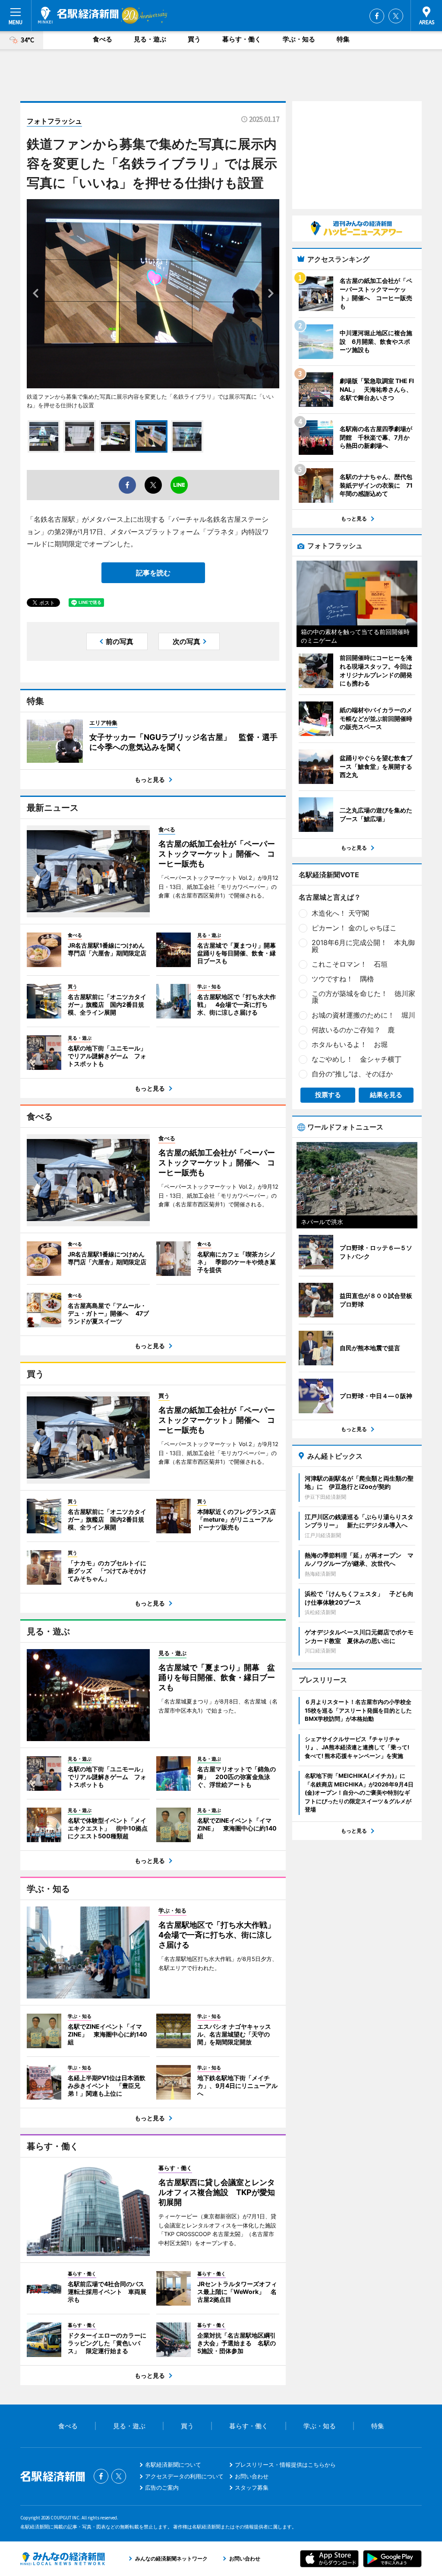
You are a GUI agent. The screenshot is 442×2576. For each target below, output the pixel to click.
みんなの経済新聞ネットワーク (63, 2559)
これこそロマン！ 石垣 (350, 964)
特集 (343, 39)
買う (194, 39)
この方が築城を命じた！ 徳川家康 (363, 997)
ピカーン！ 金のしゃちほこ (354, 928)
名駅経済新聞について (173, 2465)
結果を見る (386, 1095)
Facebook (377, 16)
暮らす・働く (242, 39)
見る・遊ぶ (150, 39)
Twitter (396, 16)
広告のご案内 (162, 2487)
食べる (103, 39)
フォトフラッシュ (54, 121)
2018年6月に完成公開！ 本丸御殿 (363, 946)
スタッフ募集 (252, 2487)
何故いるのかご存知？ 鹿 (353, 1030)
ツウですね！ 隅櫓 (343, 979)
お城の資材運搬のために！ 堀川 (363, 1015)
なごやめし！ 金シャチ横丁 (357, 1059)
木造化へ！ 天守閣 (340, 913)
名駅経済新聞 (78, 15)
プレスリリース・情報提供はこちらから (285, 2465)
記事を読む (153, 573)
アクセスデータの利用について (184, 2476)
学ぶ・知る (299, 39)
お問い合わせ (252, 2476)
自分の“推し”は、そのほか (352, 1074)
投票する (328, 1095)
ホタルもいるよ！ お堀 (350, 1044)
